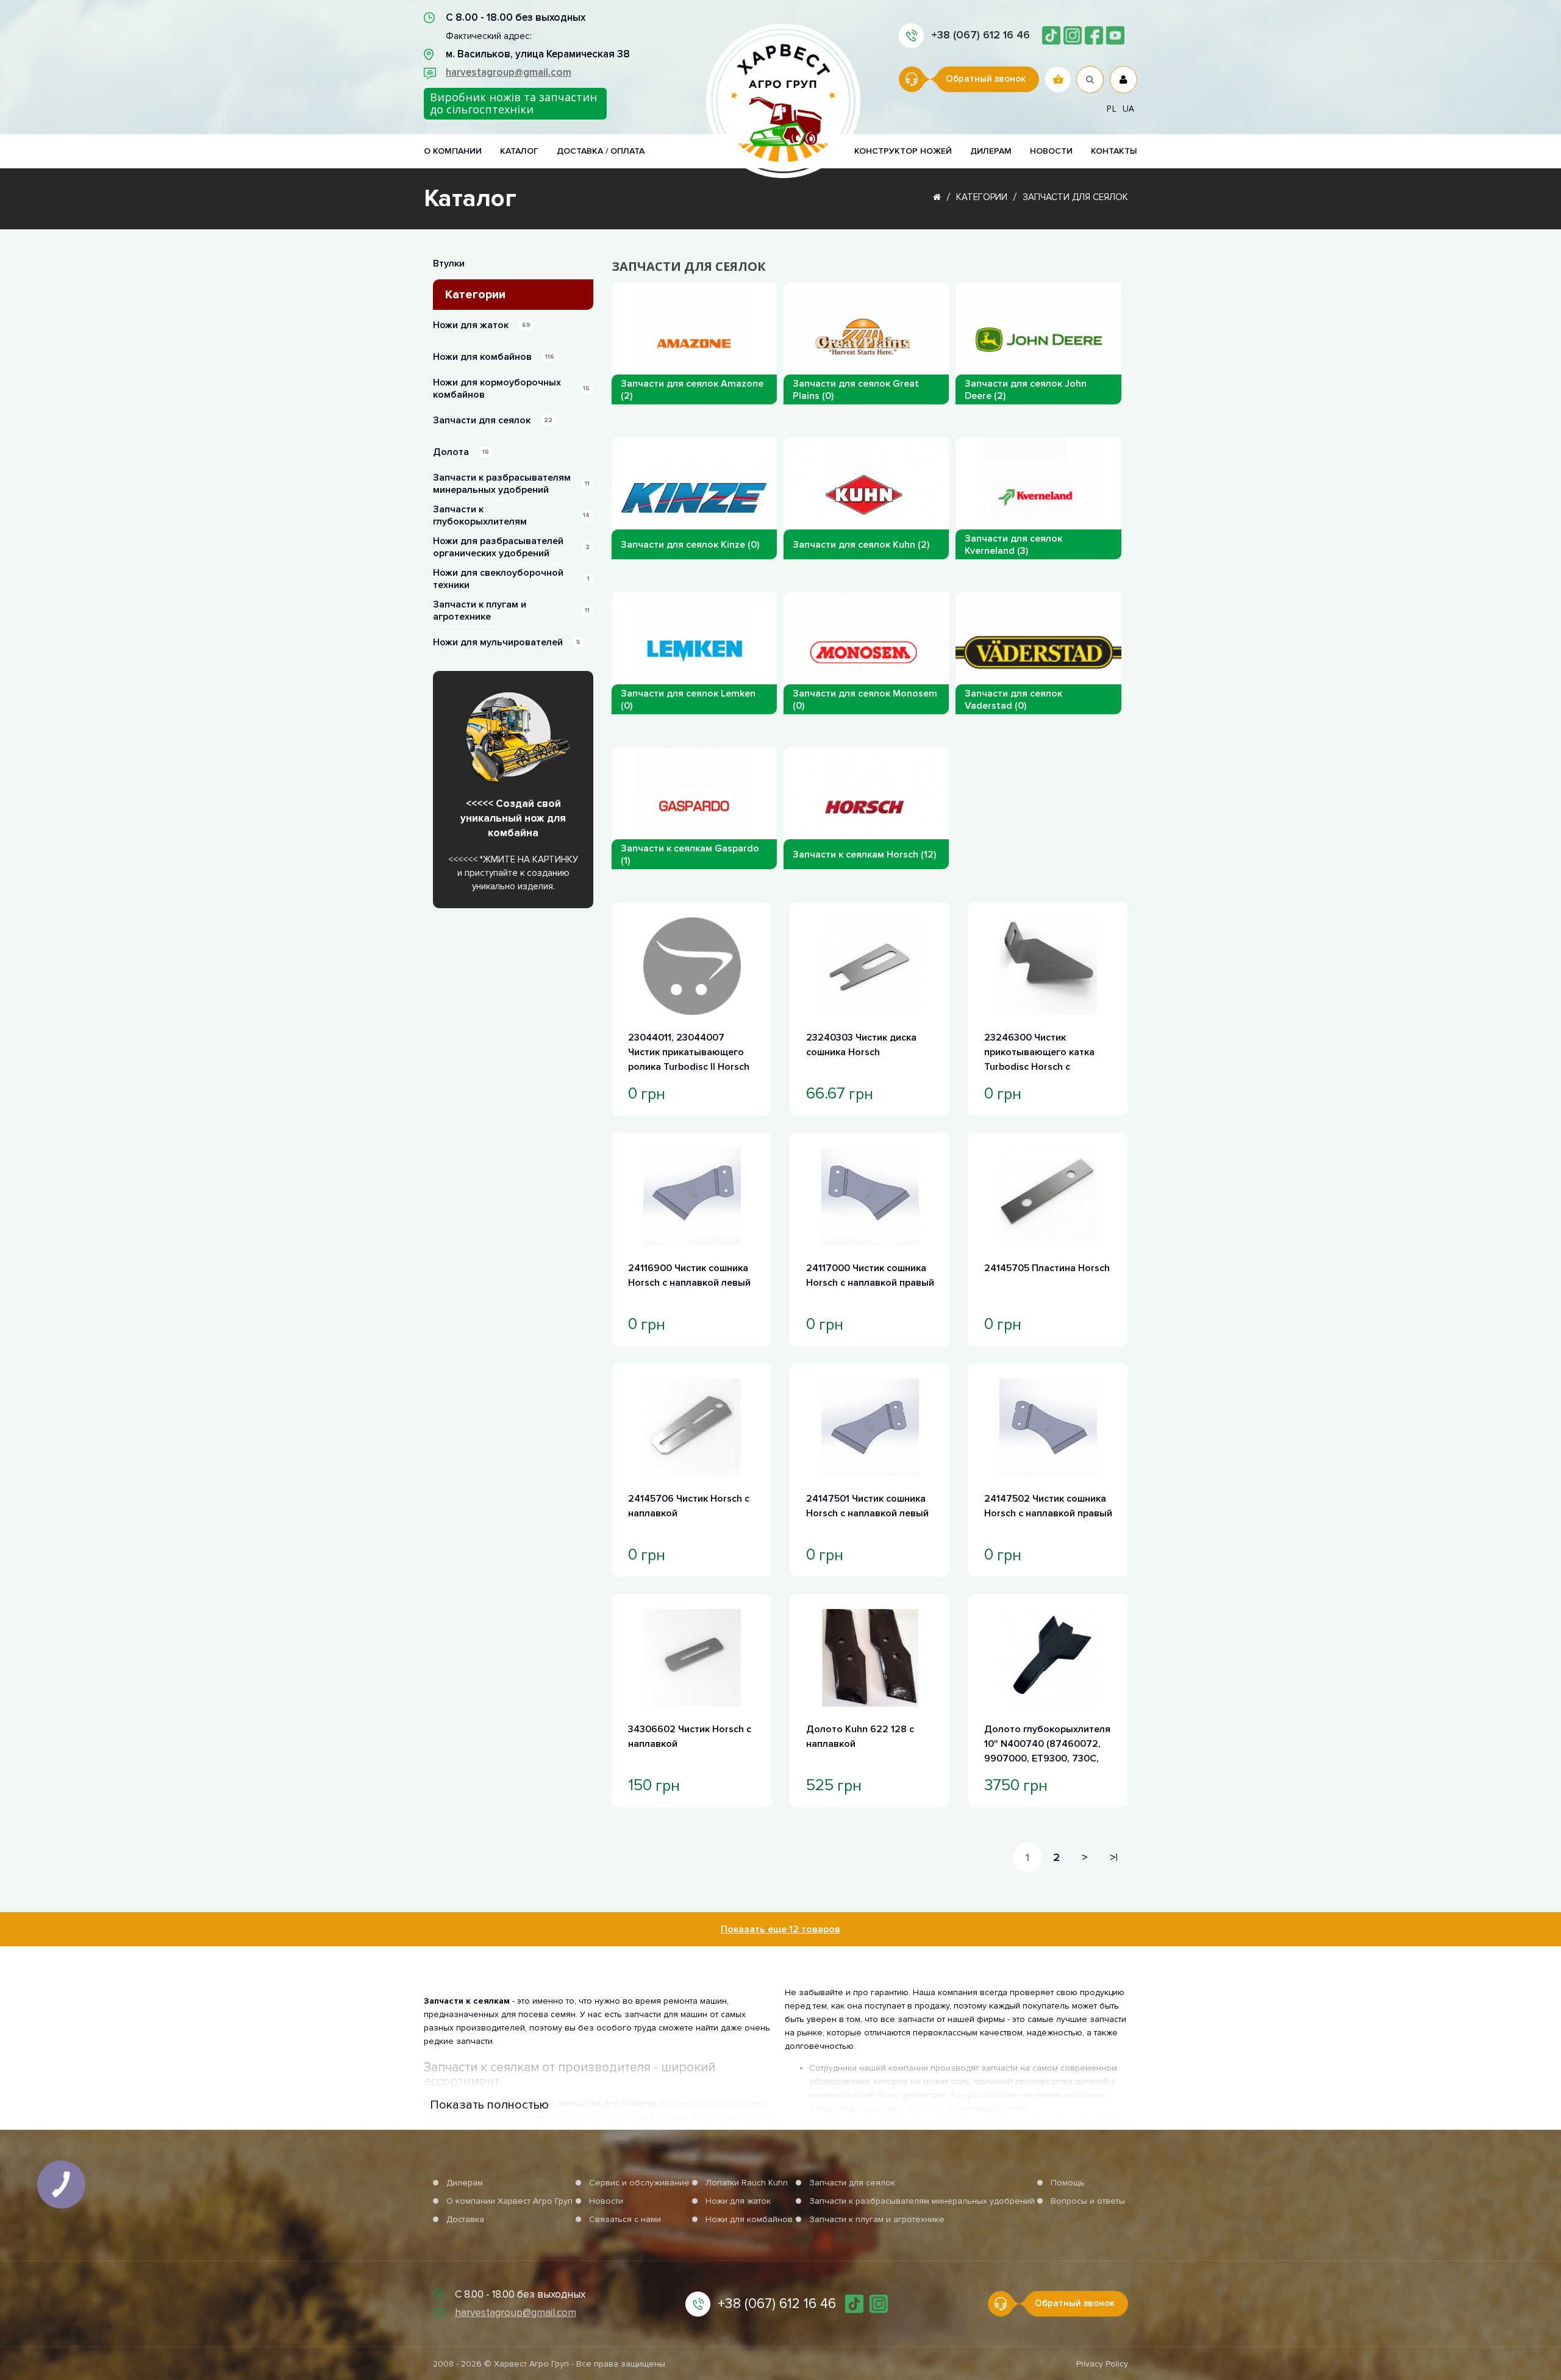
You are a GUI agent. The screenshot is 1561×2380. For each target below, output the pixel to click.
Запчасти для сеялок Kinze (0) (690, 545)
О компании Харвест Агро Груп (509, 2201)
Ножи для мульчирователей (507, 642)
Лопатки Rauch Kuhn (747, 2183)
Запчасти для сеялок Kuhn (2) (861, 545)
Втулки (449, 263)
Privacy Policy (1102, 2364)
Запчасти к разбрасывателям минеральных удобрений (511, 484)
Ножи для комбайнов (494, 357)
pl (1111, 108)
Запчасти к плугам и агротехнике (511, 611)
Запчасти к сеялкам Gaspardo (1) (690, 855)
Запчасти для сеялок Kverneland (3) (1013, 545)
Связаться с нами (625, 2219)
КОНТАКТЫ (1114, 151)
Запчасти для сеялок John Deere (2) (1026, 390)
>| (1114, 1857)
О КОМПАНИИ (453, 151)
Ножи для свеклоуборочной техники (511, 579)
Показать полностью (489, 2105)
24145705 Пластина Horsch (1047, 1268)
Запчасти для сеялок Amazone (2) (692, 390)
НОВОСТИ (1051, 151)
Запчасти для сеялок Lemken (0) (688, 700)
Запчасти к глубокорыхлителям (511, 515)
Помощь (1068, 2183)
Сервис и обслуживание (639, 2183)
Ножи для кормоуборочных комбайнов (511, 389)
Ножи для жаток (482, 325)
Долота (461, 452)
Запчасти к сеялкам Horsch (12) (864, 855)
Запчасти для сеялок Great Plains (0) (856, 390)
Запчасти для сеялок (1075, 197)
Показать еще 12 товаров (780, 1929)
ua (1128, 108)
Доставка (465, 2219)
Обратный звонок (986, 79)
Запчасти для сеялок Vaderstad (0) (1013, 700)
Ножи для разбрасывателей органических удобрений (511, 547)
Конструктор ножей (903, 151)
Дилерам (991, 151)
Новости (606, 2201)
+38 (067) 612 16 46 (981, 35)
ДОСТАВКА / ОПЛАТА (601, 151)
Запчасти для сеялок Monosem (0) (865, 700)
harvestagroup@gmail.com (509, 72)
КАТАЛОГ (519, 151)
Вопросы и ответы (1088, 2201)
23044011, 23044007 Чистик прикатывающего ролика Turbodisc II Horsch (689, 1052)
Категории (982, 197)
